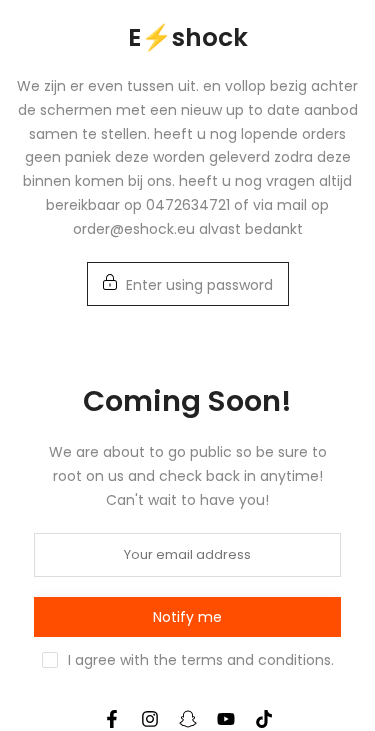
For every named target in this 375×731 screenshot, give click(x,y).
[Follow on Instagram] (150, 719)
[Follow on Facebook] (112, 719)
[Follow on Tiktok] (264, 719)
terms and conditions (256, 660)
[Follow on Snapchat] (188, 719)
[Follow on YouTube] (226, 719)
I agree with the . (201, 660)
